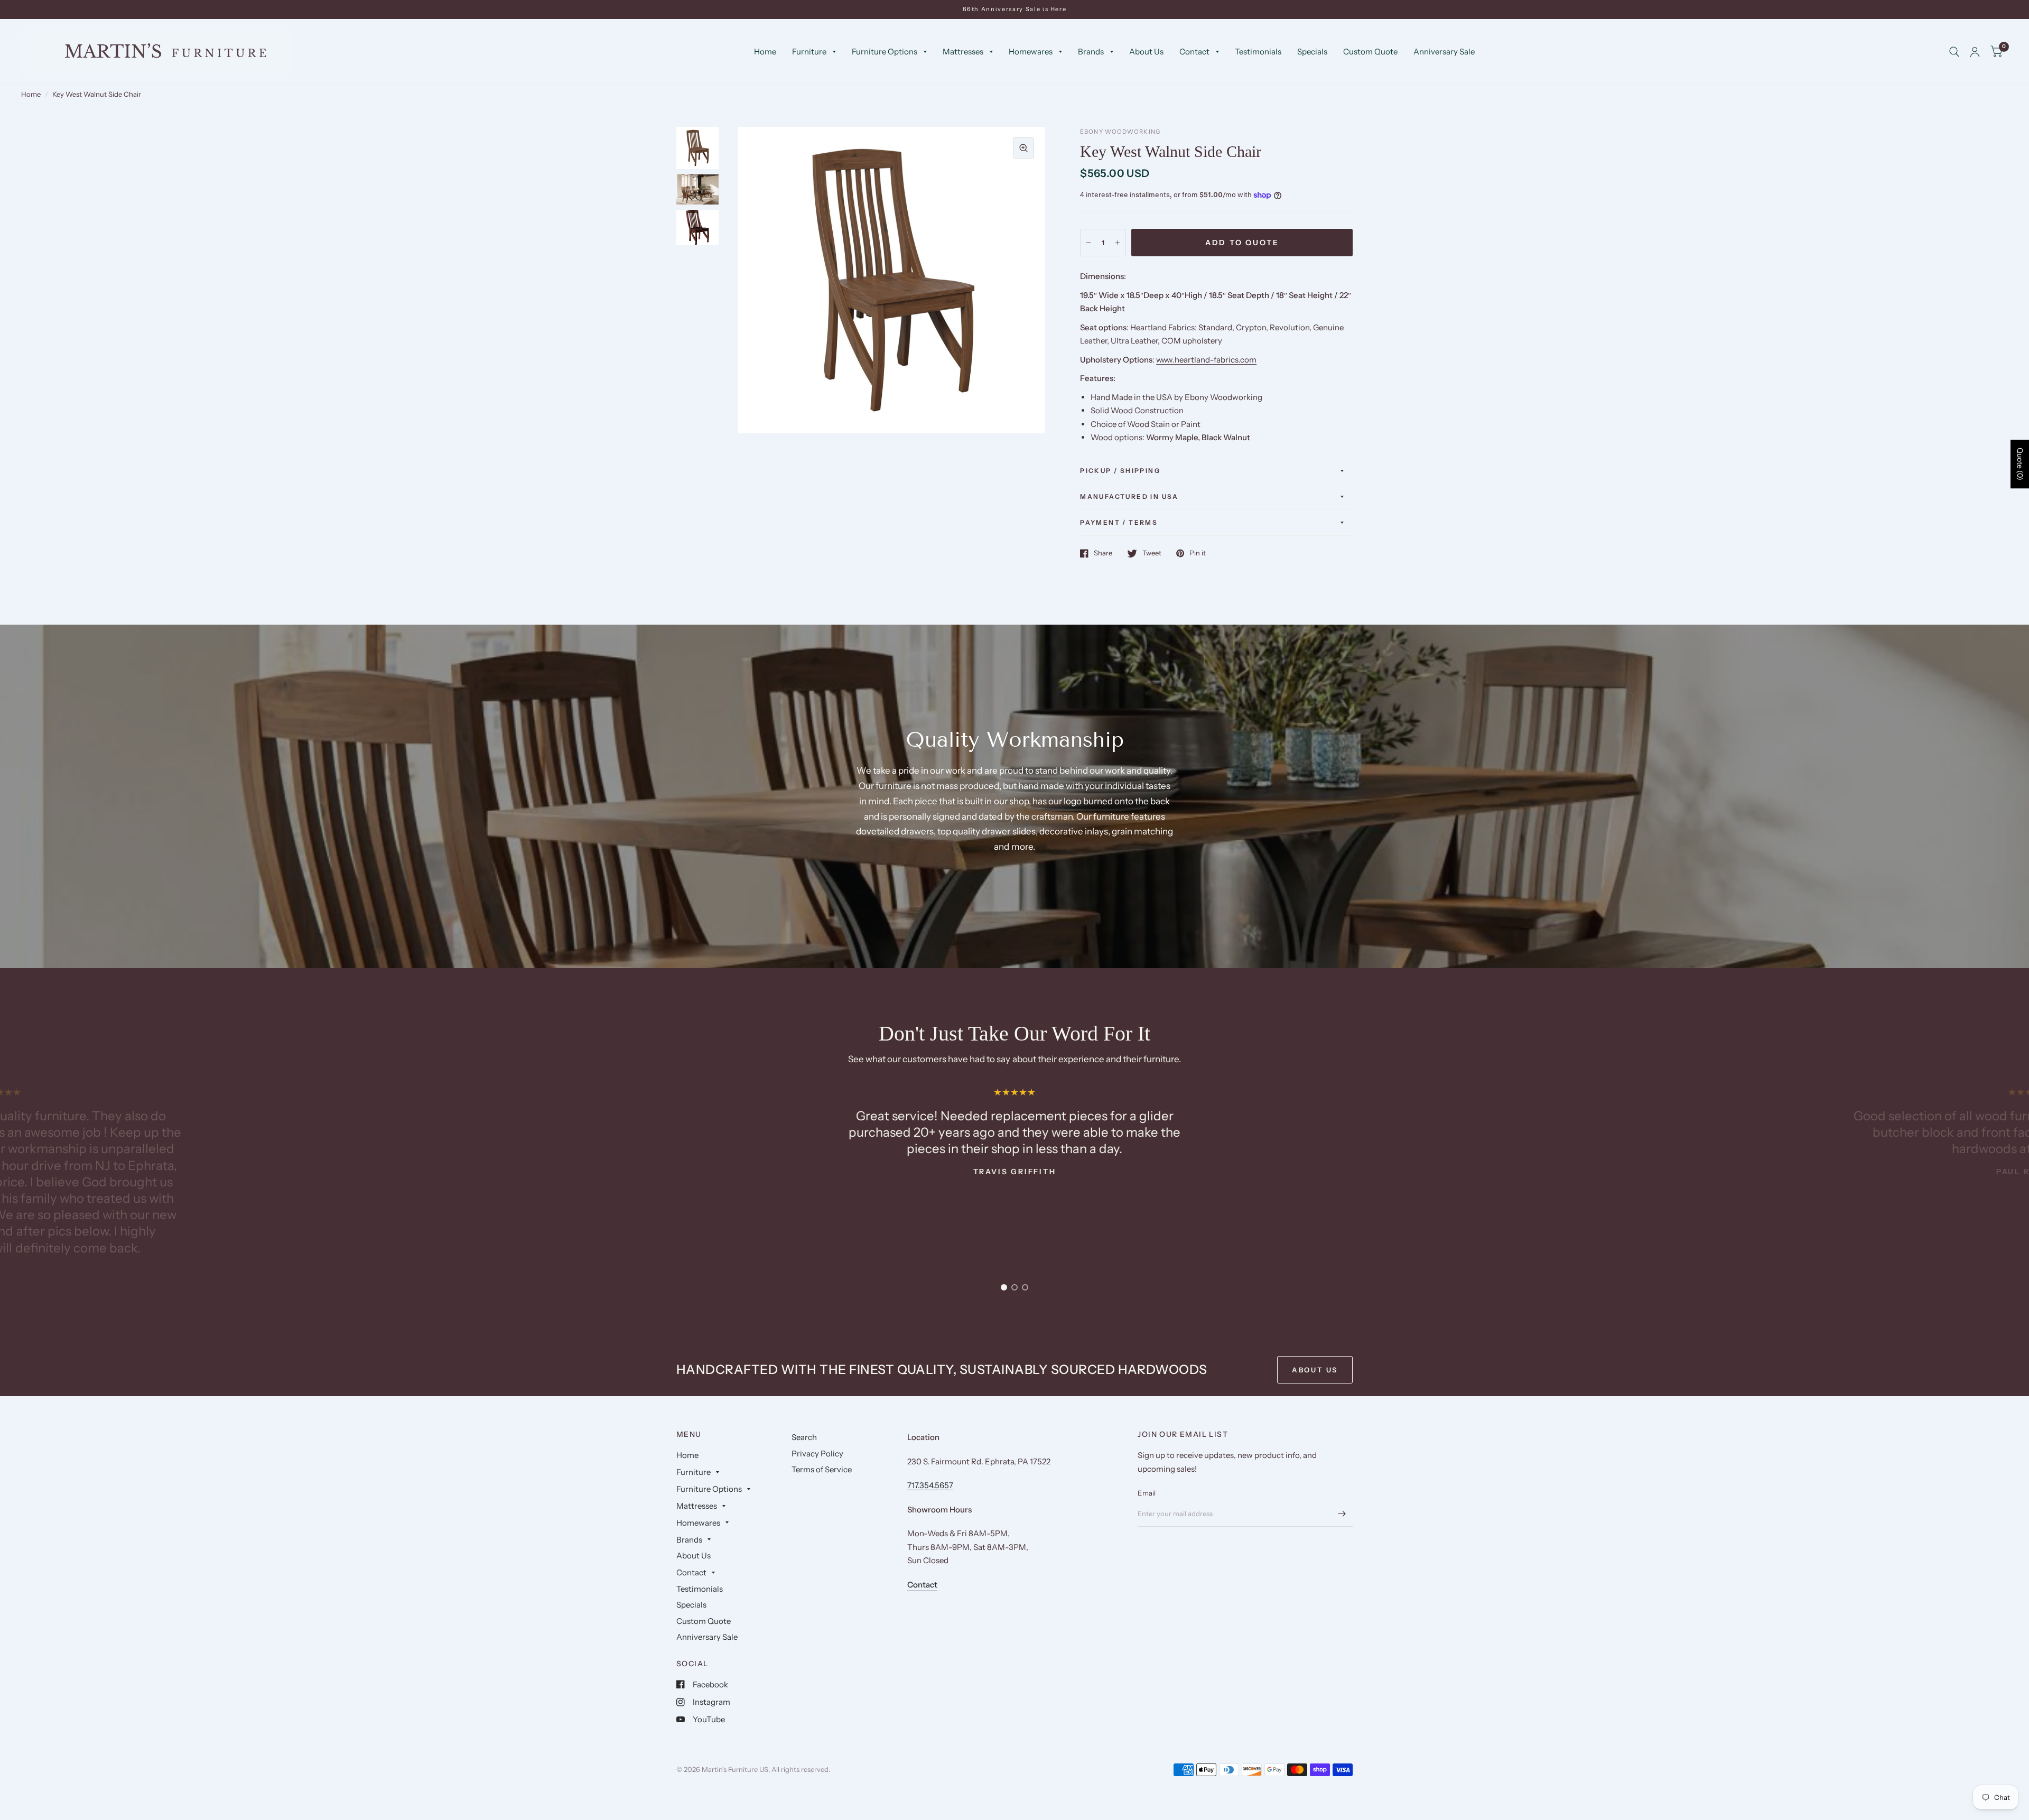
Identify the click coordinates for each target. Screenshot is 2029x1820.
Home (765, 52)
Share (1103, 553)
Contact (1194, 52)
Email (1147, 1493)
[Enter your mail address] (1342, 1513)
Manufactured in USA (1129, 496)
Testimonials (1258, 52)
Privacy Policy (817, 1454)
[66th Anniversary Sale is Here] (1015, 9)
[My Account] (1975, 52)
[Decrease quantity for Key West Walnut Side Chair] (1088, 243)
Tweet (1152, 553)
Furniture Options (885, 52)
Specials (1312, 52)
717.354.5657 (930, 1485)
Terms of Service (822, 1469)
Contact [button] (922, 1585)
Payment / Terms (1119, 522)
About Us (1146, 52)
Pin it (1198, 553)
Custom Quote (1370, 52)
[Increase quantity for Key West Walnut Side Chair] (1118, 243)
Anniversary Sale (1444, 52)
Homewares (1031, 52)
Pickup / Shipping (1120, 471)
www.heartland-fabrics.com (1206, 360)
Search (804, 1437)
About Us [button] (1315, 1370)
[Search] (1954, 52)
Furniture (809, 52)
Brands (1091, 52)
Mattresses (963, 52)
